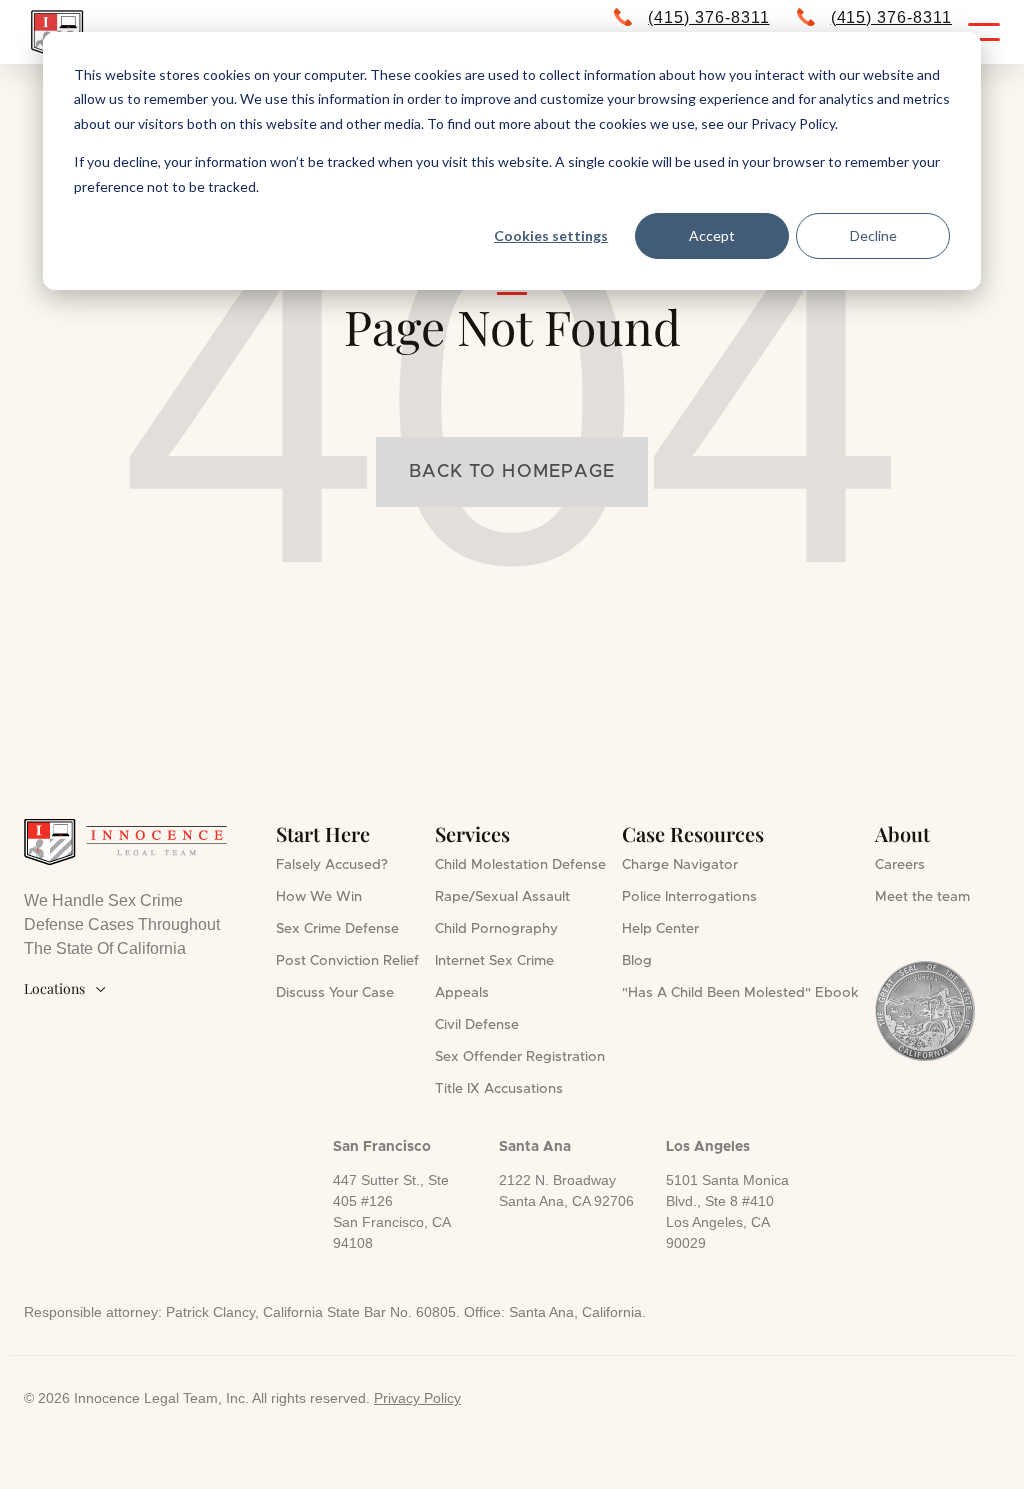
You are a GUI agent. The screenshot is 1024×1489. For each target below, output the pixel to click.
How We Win (319, 897)
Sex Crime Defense (337, 929)
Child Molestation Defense (520, 865)
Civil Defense (477, 1025)
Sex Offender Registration (520, 1057)
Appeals (462, 993)
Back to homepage (512, 472)
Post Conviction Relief (347, 961)
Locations (65, 988)
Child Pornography (496, 929)
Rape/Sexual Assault (502, 897)
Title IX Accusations (499, 1089)
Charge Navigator (680, 865)
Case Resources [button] (693, 833)
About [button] (902, 833)
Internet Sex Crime (494, 961)
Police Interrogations (689, 897)
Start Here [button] (323, 833)
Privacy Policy (417, 1398)
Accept (712, 235)
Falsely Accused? (332, 865)
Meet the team (922, 897)
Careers (900, 865)
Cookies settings (551, 235)
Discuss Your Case (335, 993)
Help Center (660, 929)
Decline (873, 235)
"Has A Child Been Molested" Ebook (740, 993)
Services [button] (472, 833)
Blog (637, 961)
